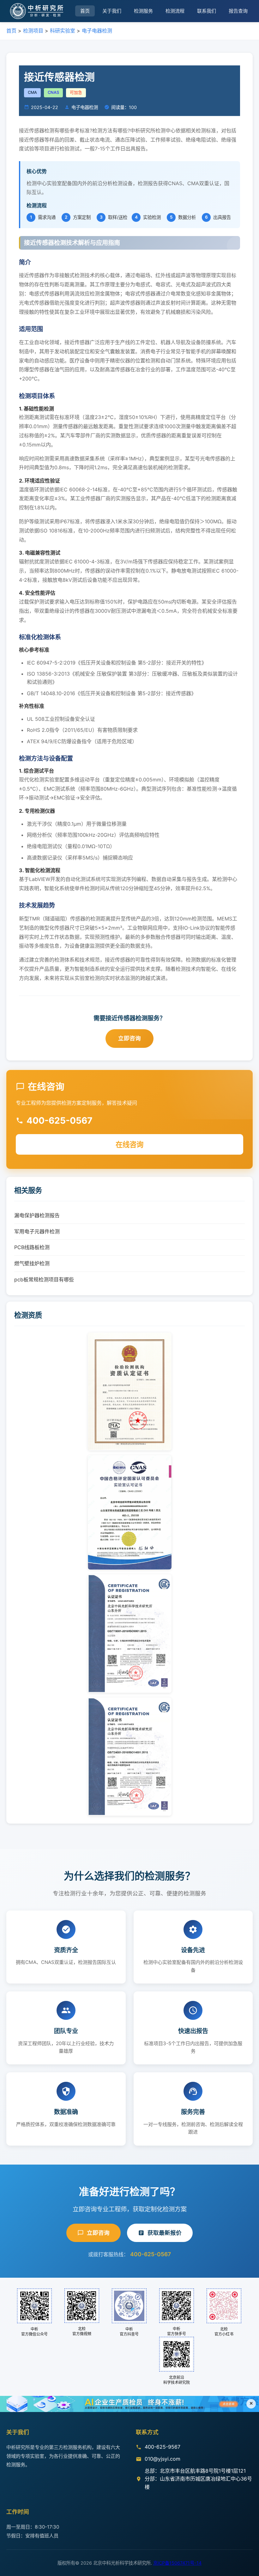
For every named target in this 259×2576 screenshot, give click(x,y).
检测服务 (143, 11)
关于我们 (112, 11)
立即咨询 (129, 1038)
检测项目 (33, 31)
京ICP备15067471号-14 (177, 2563)
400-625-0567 (151, 2254)
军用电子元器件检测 (37, 1231)
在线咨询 (129, 1144)
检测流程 (175, 11)
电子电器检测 (97, 31)
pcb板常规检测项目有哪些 (44, 1279)
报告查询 (238, 11)
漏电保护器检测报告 (37, 1215)
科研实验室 (63, 31)
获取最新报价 (165, 2233)
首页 (85, 11)
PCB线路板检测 (32, 1247)
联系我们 (207, 11)
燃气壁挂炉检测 (32, 1263)
